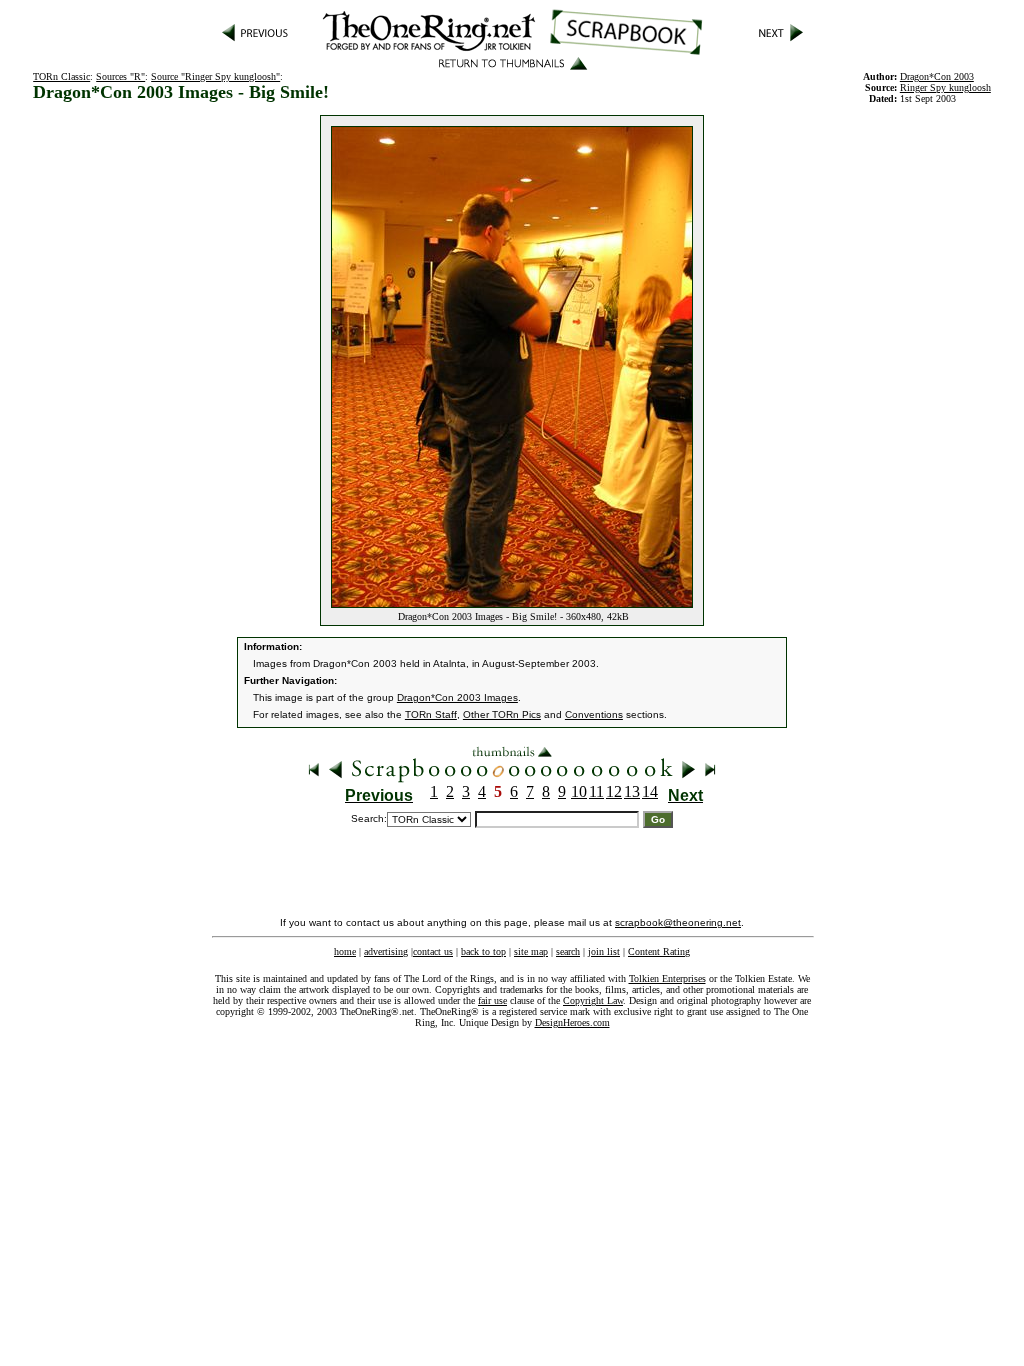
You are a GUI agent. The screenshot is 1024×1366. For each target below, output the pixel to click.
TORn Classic (61, 76)
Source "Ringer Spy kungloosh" (215, 76)
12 (614, 791)
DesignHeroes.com (572, 1022)
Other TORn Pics (502, 714)
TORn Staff (431, 714)
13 (632, 791)
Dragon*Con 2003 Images (457, 697)
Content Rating (659, 951)
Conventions (594, 714)
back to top (483, 951)
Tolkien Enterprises (667, 978)
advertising (386, 951)
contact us (433, 951)
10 (579, 791)
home (345, 951)
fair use (492, 1000)
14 (650, 791)
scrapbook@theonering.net (678, 922)
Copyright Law (593, 1000)
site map (531, 951)
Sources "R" (120, 76)
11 (596, 791)
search (568, 951)
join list (604, 951)
